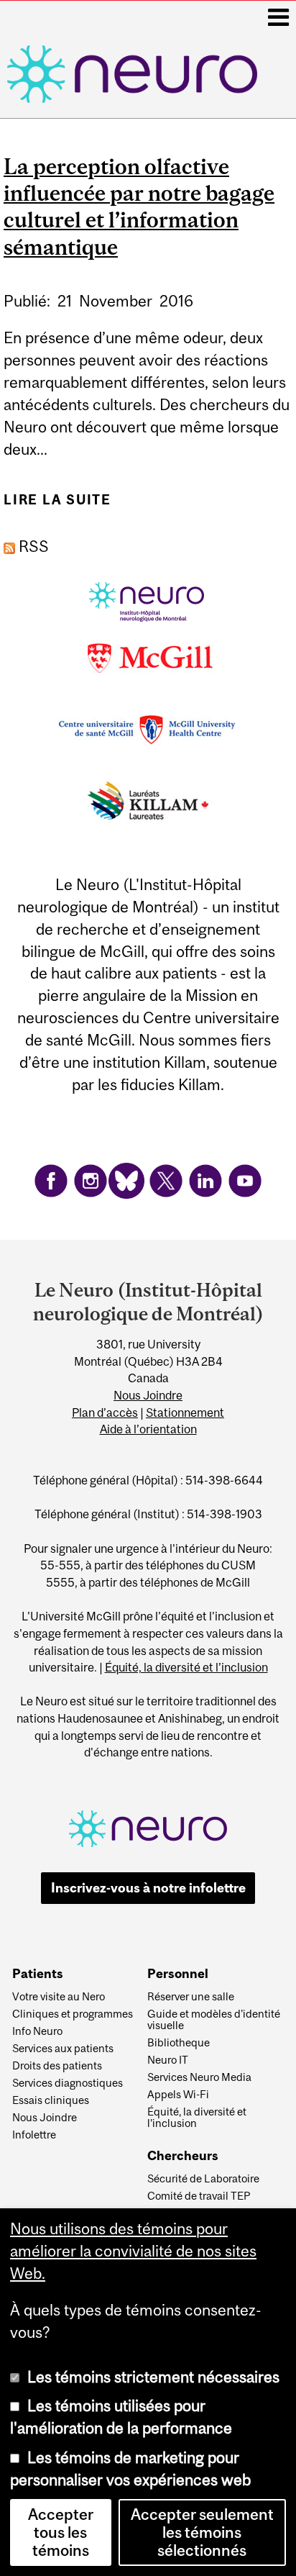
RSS (32, 547)
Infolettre (34, 2135)
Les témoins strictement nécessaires (153, 2377)
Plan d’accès (105, 1412)
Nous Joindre (148, 1395)
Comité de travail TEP (199, 2196)
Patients (38, 1974)
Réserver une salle (191, 1997)
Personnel (178, 1974)
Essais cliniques (51, 2100)
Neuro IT (168, 2060)
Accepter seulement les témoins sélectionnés (202, 2532)
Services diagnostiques (68, 2083)
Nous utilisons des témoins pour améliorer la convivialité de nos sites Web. (133, 2251)
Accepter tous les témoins (61, 2532)
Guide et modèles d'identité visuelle (214, 2020)
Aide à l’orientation (148, 1429)
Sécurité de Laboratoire (203, 2179)
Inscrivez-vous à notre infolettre (148, 1888)
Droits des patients (57, 2066)
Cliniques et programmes (73, 2014)
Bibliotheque (179, 2043)
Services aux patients (63, 2049)
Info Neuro (37, 2031)
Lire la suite (57, 505)
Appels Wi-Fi (178, 2095)
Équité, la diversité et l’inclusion (186, 1667)
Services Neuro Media (199, 2077)
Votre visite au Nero (59, 1997)
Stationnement (185, 1412)
